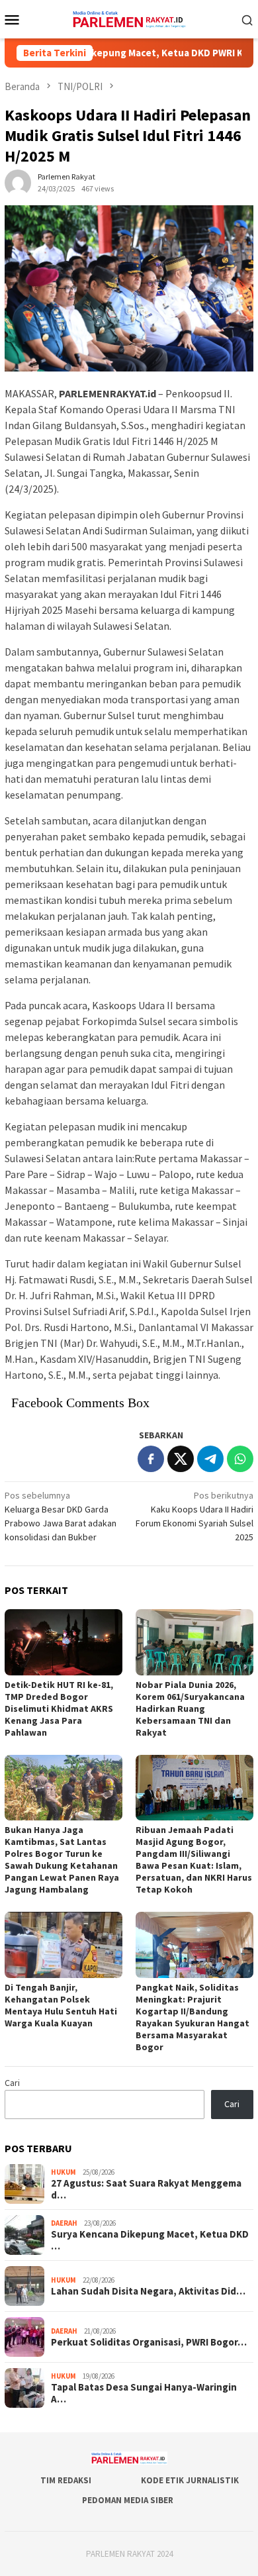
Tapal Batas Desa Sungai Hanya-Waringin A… (144, 2393)
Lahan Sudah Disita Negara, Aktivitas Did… (148, 2291)
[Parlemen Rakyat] (129, 18)
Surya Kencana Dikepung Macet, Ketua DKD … (150, 2240)
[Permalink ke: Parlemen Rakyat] (18, 182)
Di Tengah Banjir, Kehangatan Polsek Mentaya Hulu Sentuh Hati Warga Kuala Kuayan (61, 2005)
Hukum (64, 2172)
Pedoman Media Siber (128, 2500)
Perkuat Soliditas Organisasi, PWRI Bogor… (149, 2342)
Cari (12, 2083)
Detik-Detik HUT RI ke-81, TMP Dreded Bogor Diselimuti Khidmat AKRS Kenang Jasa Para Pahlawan (59, 1709)
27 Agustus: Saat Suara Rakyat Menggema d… (146, 2189)
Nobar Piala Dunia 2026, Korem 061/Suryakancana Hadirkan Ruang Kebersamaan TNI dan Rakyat (190, 1709)
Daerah (64, 2223)
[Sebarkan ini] (151, 1459)
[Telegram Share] (210, 1459)
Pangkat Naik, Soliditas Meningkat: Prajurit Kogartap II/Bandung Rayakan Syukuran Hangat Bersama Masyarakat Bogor (193, 2017)
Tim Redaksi (66, 2480)
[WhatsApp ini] (240, 1459)
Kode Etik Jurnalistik (190, 2480)
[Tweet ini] (181, 1459)
